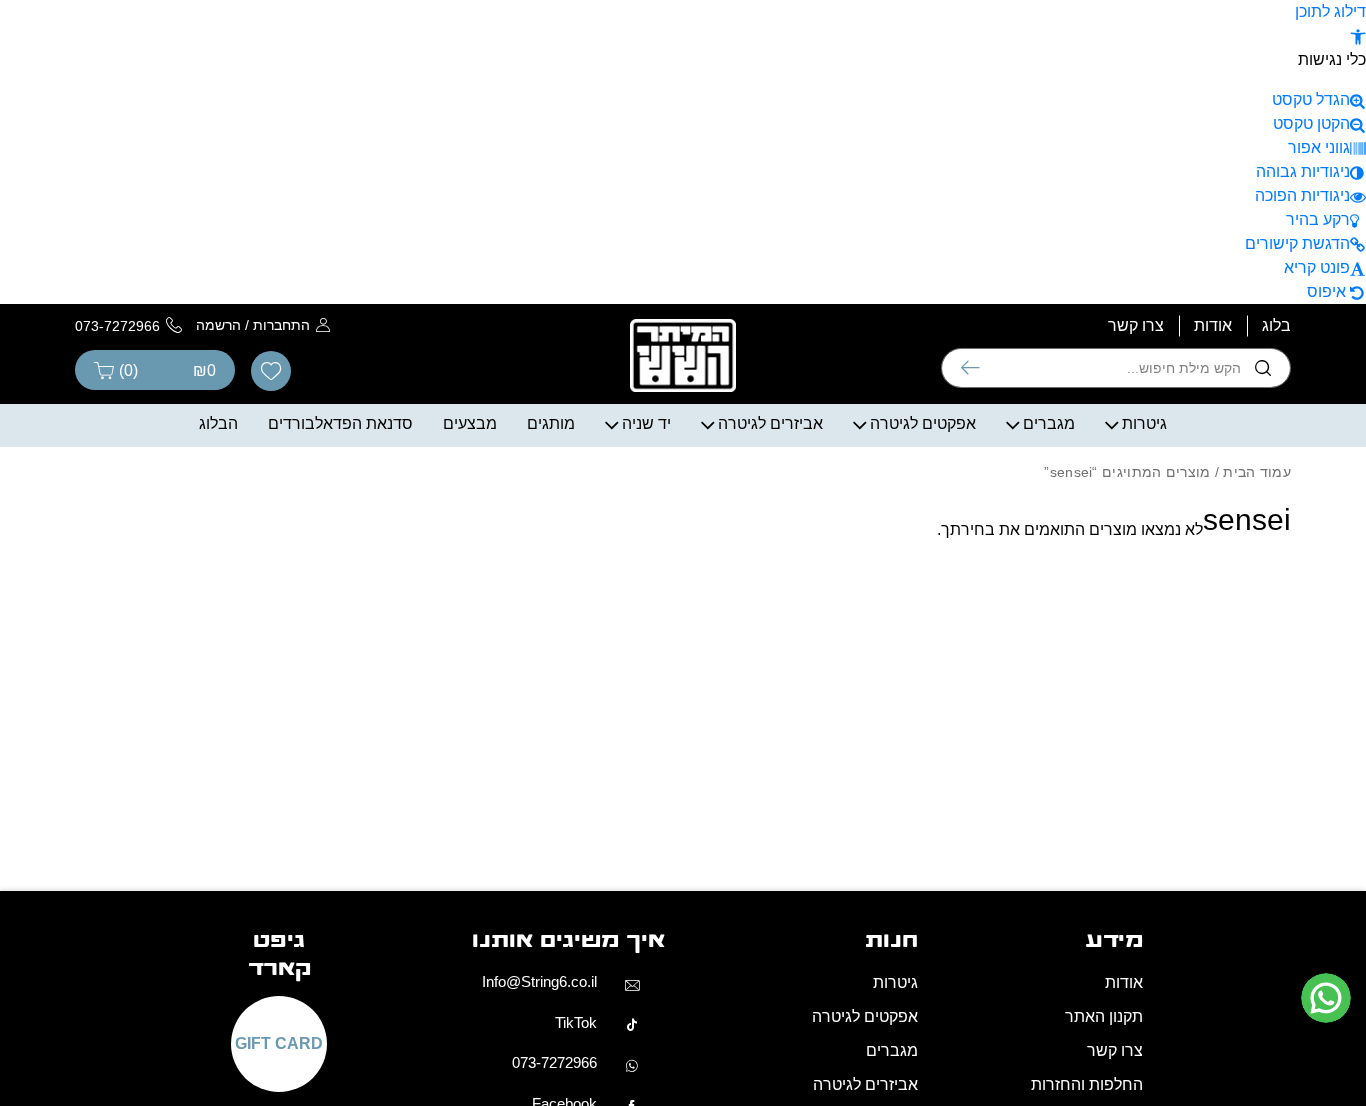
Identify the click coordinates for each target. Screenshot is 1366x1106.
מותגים (551, 423)
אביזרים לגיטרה (770, 423)
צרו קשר (1136, 325)
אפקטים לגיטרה (923, 423)
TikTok (576, 1022)
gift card (279, 1044)
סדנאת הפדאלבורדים (340, 423)
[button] (1358, 35)
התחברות (281, 325)
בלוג (1276, 325)
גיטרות (1144, 423)
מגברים (1049, 423)
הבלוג (218, 423)
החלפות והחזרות (1087, 1084)
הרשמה (218, 325)
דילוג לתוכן (1330, 11)
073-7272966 (554, 1062)
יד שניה (646, 423)
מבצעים (470, 423)
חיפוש (970, 368)
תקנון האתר (1104, 1016)
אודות (1213, 325)
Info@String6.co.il (539, 981)
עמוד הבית (1257, 472)
